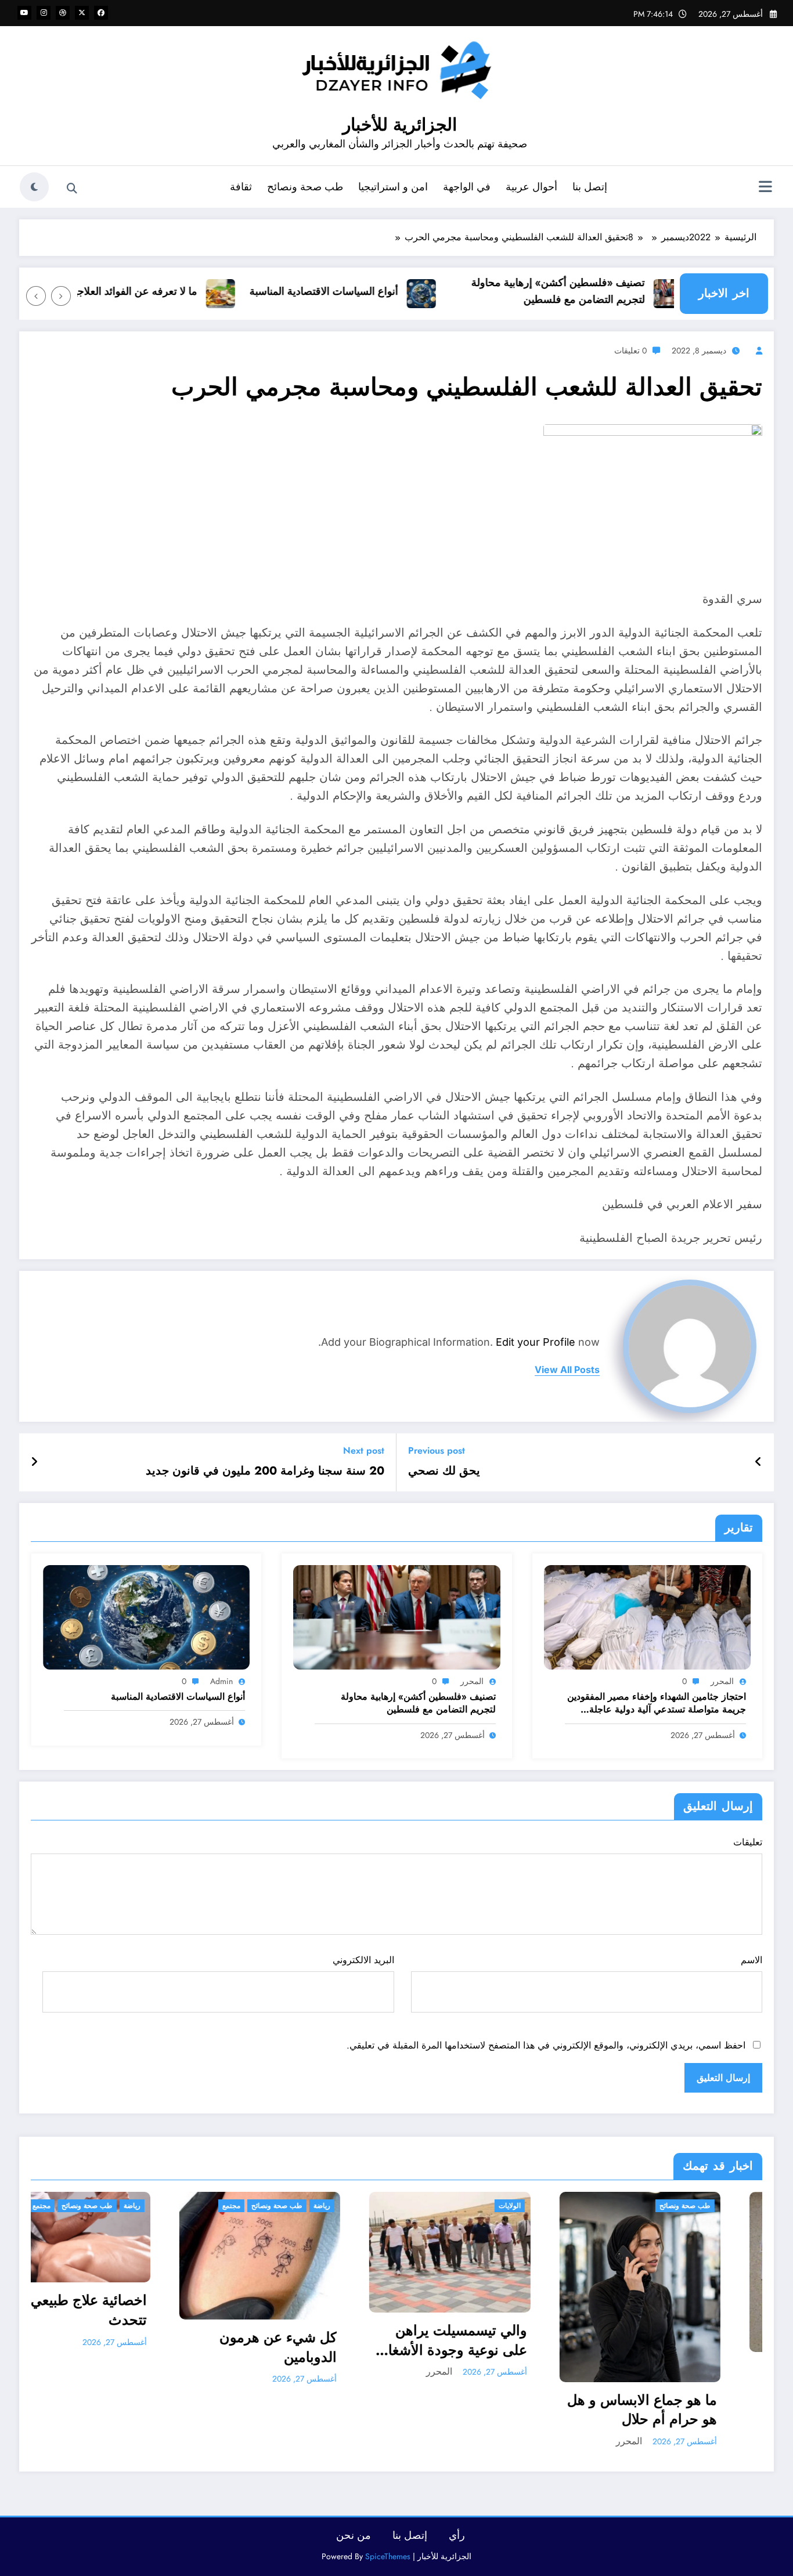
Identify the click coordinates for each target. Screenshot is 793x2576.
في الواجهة (467, 187)
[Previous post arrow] (758, 1462)
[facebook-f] (101, 13)
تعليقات (748, 1842)
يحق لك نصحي (444, 1471)
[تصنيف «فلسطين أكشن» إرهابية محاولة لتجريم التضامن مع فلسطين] (396, 1616)
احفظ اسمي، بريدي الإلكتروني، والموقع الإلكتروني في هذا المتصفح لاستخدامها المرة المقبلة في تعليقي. (546, 2045)
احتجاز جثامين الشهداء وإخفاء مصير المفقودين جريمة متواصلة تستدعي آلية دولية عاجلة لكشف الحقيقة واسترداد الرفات (657, 1704)
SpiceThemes (388, 2556)
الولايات (281, 2206)
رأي (457, 2535)
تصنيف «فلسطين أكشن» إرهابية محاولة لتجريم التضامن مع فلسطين (599, 291)
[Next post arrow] (34, 1462)
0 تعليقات (630, 351)
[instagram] (44, 13)
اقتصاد (663, 2206)
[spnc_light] (34, 187)
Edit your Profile (536, 1342)
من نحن (354, 2535)
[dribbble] (63, 13)
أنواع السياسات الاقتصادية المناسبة (365, 291)
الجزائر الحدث (622, 2206)
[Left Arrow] (61, 296)
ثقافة (241, 187)
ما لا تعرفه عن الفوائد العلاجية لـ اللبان (157, 291)
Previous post (437, 1450)
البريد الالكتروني (363, 1960)
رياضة (93, 2206)
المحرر (722, 1681)
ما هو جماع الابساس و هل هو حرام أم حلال (413, 2410)
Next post (364, 1450)
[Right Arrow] (36, 296)
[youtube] (24, 13)
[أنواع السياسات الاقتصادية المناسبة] (146, 1616)
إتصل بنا (590, 187)
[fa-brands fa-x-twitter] (82, 13)
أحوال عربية (531, 187)
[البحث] (72, 189)
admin (221, 1681)
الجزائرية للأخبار (400, 124)
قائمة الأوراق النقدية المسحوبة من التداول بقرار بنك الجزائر (617, 2380)
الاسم (751, 1960)
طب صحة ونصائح (305, 187)
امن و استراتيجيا (393, 187)
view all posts (567, 1370)
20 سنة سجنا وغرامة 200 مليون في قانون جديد (265, 1471)
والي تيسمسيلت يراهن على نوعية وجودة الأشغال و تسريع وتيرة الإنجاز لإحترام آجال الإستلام (224, 2340)
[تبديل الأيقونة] (765, 188)
